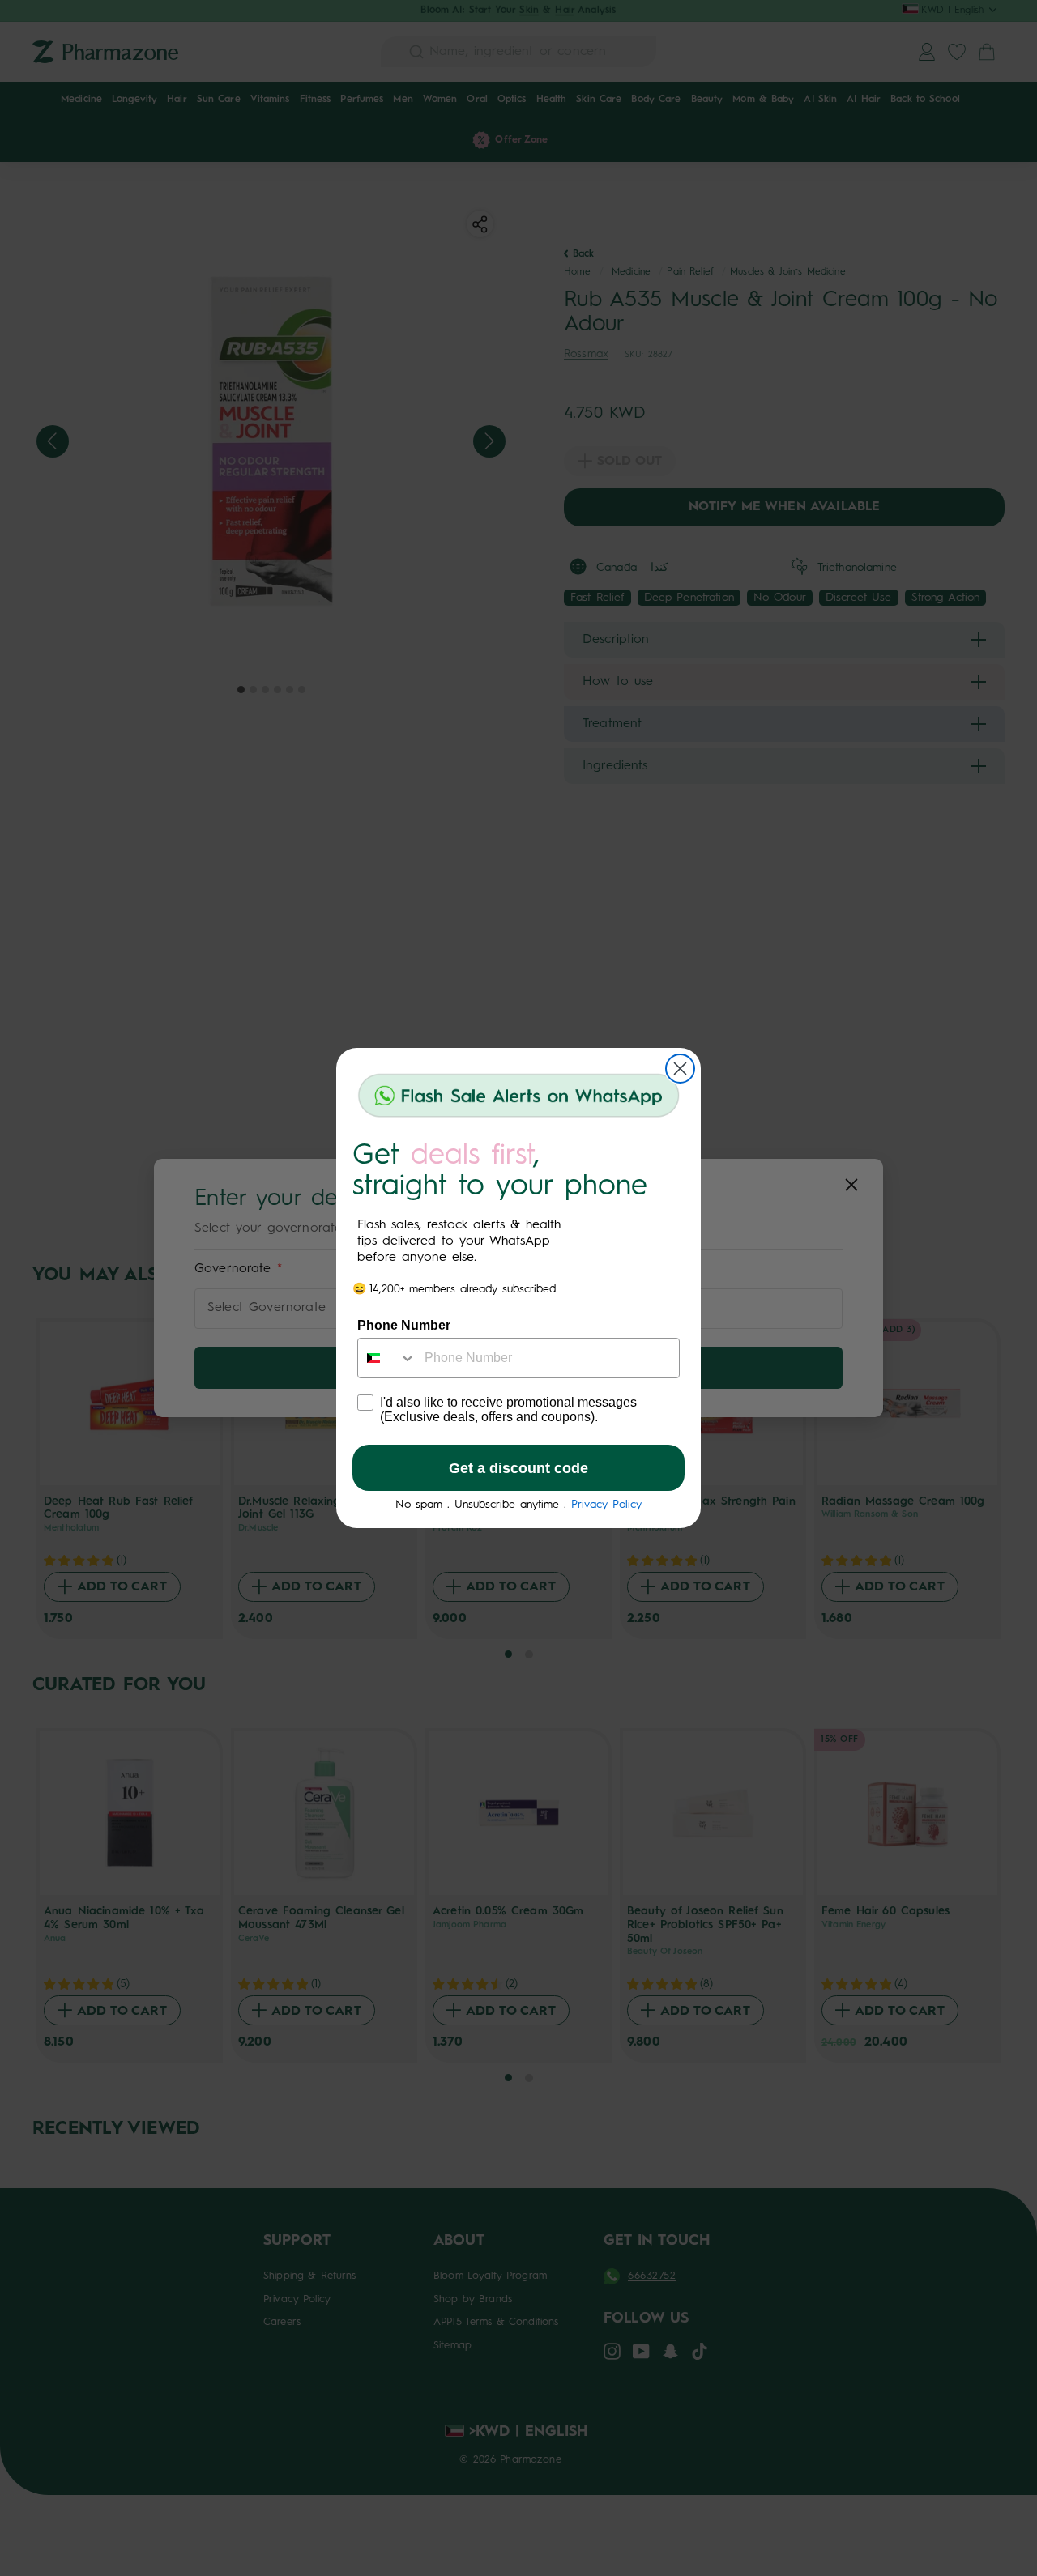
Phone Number (404, 1325)
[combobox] (387, 1358)
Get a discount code (518, 1468)
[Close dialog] (680, 1069)
